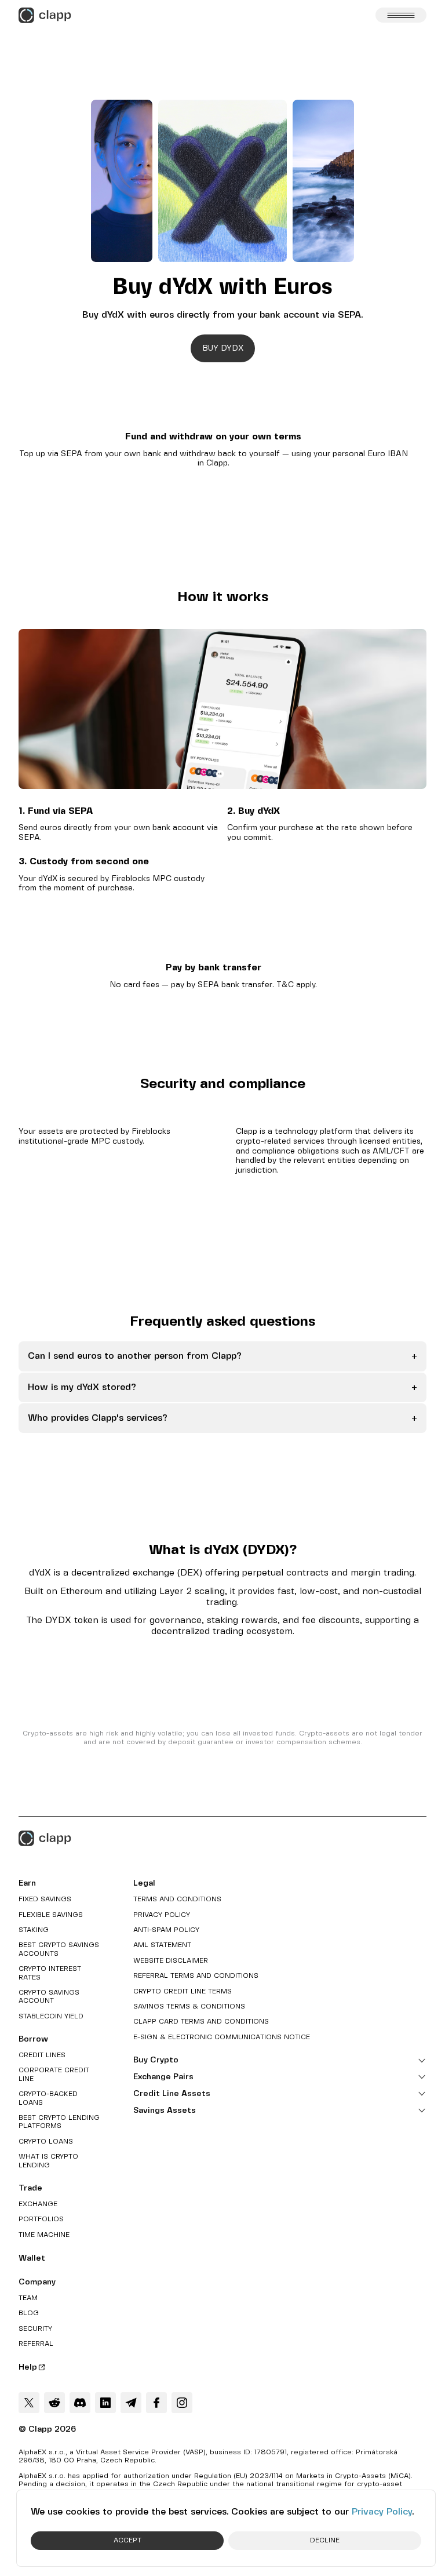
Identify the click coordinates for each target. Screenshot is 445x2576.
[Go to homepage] (45, 15)
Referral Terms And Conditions (196, 1976)
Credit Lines (42, 2055)
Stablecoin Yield (51, 2016)
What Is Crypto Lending (48, 2161)
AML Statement (162, 1945)
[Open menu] (401, 15)
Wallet (32, 2258)
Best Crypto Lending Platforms (59, 2122)
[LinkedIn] (105, 2403)
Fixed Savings (45, 1899)
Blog (29, 2313)
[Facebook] (156, 2403)
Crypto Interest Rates (50, 1973)
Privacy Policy (382, 2512)
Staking (34, 1930)
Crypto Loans (46, 2142)
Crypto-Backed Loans (48, 2098)
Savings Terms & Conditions (189, 2006)
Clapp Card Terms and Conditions (201, 2022)
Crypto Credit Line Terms (183, 1991)
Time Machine (44, 2235)
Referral (36, 2344)
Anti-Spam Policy (166, 1930)
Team (28, 2298)
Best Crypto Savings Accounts (59, 1949)
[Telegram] (131, 2403)
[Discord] (80, 2403)
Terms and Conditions (177, 1899)
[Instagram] (182, 2403)
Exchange (38, 2204)
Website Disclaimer (171, 1961)
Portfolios (41, 2219)
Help (28, 2367)
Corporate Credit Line (54, 2074)
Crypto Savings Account (49, 1997)
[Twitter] (29, 2403)
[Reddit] (54, 2403)
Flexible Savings (51, 1915)
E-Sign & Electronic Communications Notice (222, 2037)
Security (35, 2329)
